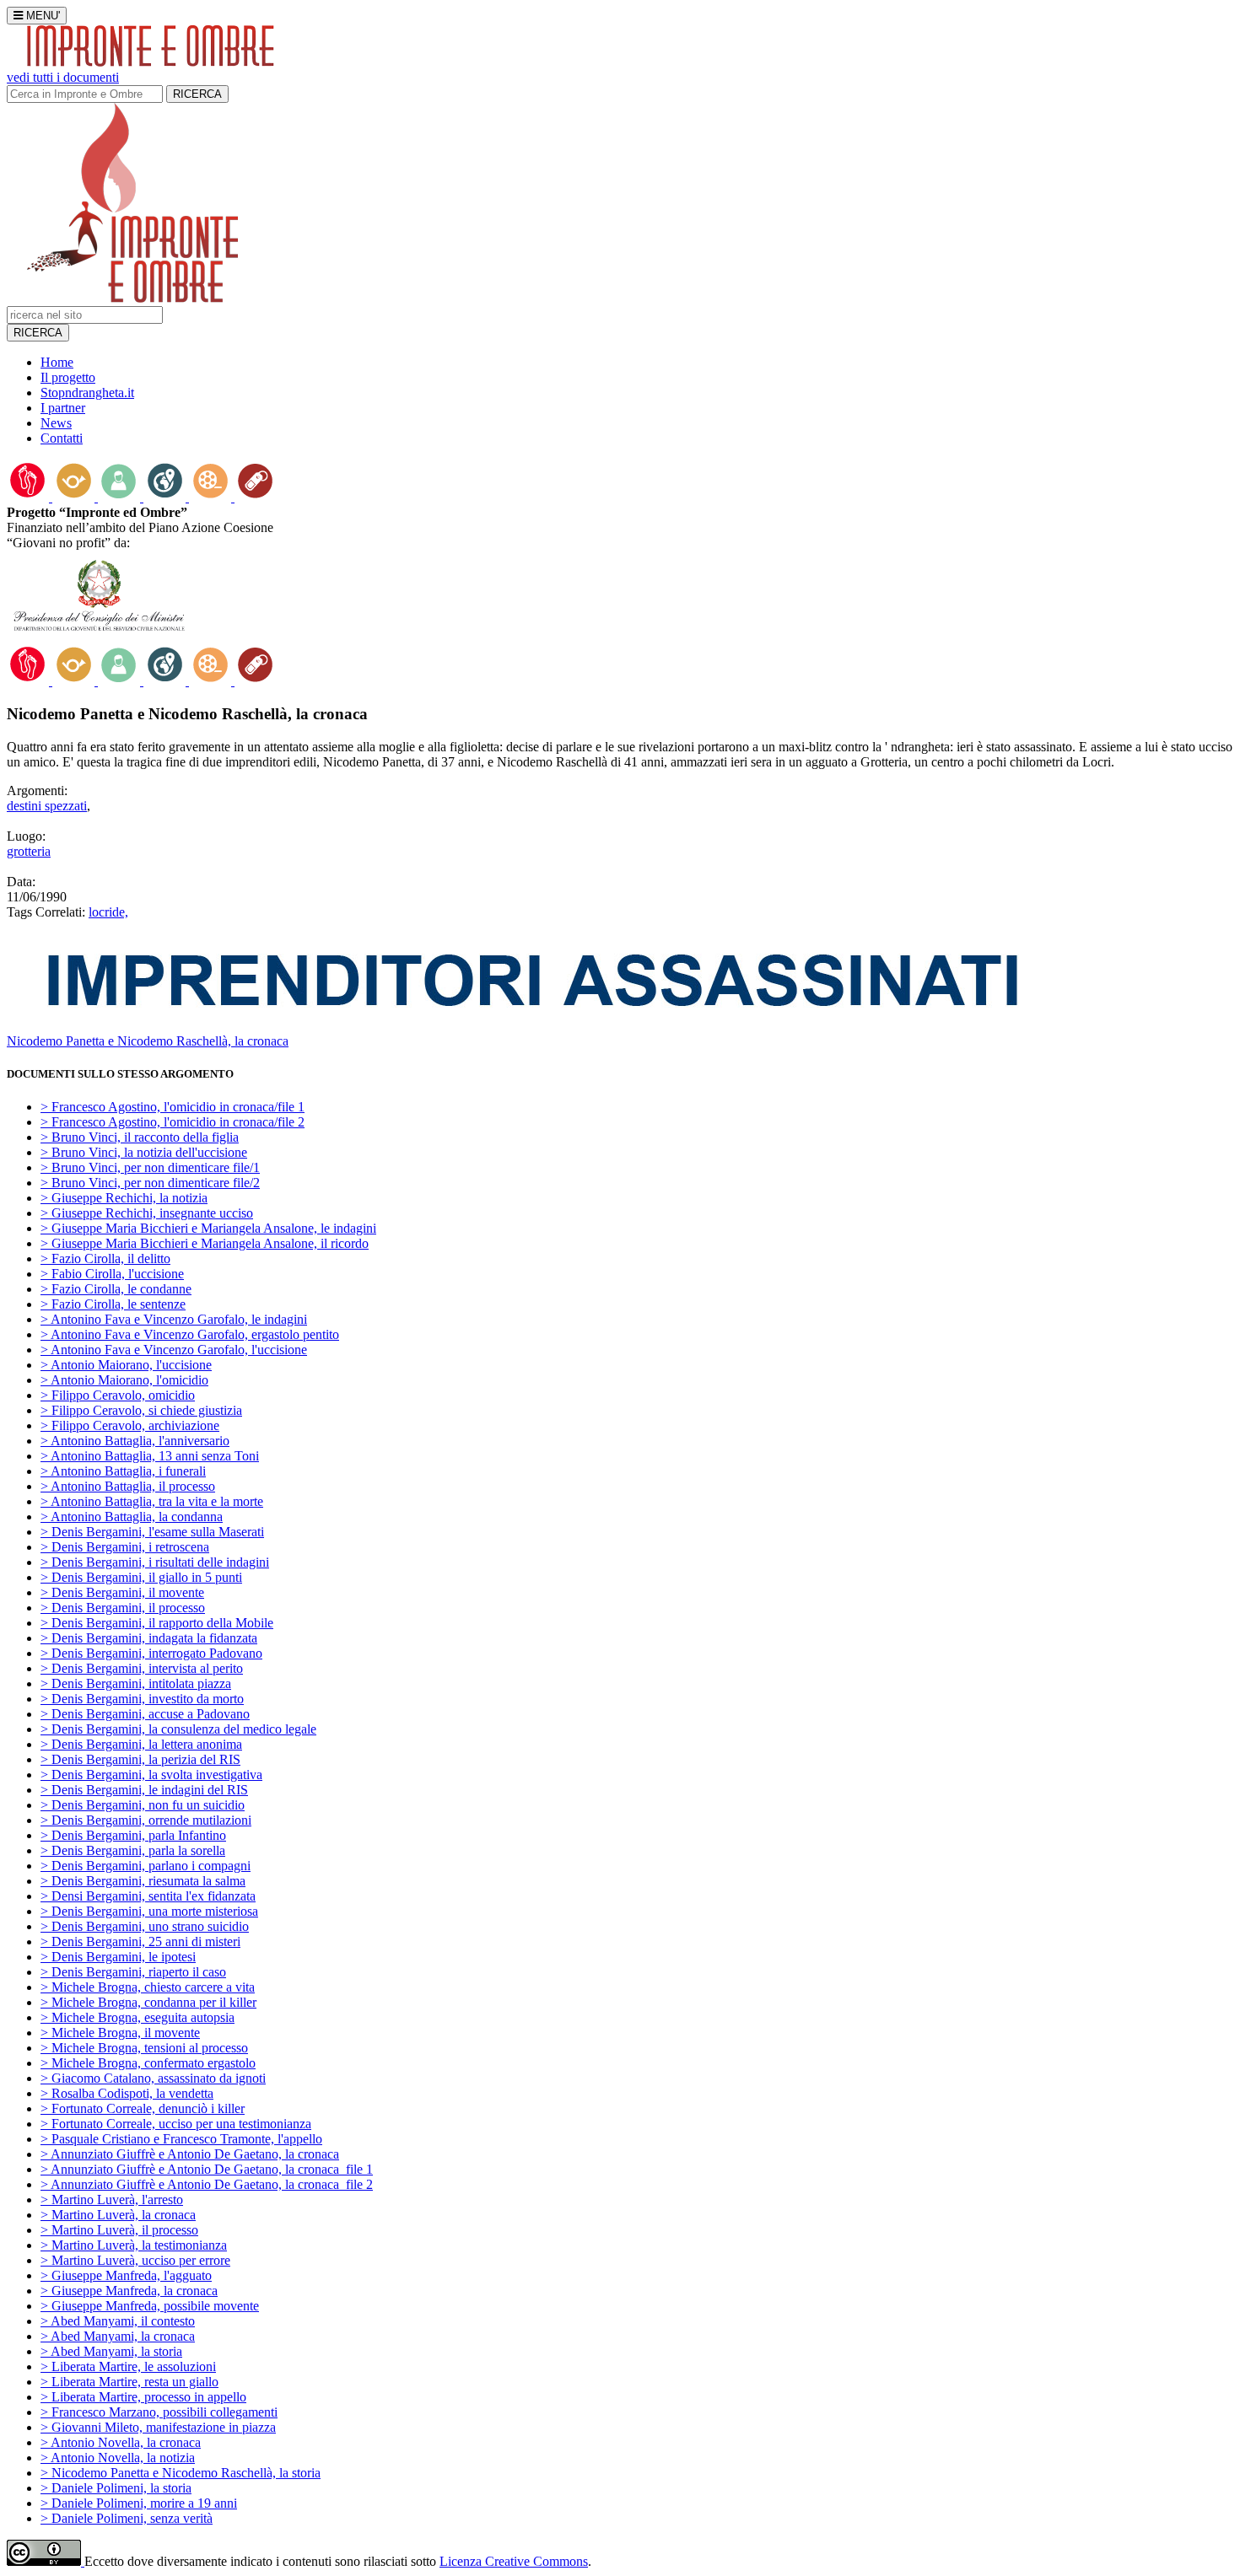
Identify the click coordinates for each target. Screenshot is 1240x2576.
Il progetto (68, 377)
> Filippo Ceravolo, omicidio (118, 1395)
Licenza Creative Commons (514, 2561)
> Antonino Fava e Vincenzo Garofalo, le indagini (174, 1319)
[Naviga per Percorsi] (30, 497)
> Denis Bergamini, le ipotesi (118, 1957)
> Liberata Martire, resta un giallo (129, 2382)
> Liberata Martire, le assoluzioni (128, 2366)
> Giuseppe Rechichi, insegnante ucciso (147, 1213)
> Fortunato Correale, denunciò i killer (143, 2108)
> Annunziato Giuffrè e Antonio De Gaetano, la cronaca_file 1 (207, 2169)
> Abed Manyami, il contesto (118, 2321)
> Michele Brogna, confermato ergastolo (148, 2063)
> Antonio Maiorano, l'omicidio (124, 1380)
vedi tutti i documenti (63, 77)
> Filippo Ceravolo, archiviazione (130, 1425)
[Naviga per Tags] (256, 497)
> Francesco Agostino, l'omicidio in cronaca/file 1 (173, 1107)
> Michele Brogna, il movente (120, 2033)
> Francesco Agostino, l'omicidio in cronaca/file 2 (173, 1122)
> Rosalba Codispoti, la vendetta (127, 2093)
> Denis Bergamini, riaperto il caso (133, 1972)
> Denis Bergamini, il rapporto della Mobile (157, 1623)
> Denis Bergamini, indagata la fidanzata (149, 1638)
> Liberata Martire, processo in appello (143, 2397)
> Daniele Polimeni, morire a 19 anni (139, 2503)
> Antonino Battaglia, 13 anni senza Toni (150, 1456)
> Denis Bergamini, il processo (123, 1608)
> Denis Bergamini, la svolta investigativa (151, 1775)
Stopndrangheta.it (87, 393)
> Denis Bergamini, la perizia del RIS (140, 1759)
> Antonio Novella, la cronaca (121, 2442)
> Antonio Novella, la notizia (118, 2458)
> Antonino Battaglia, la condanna (132, 1517)
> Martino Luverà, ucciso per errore (135, 2260)
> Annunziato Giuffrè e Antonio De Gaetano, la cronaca (190, 2154)
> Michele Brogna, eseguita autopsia (137, 2017)
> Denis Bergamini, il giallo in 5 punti (141, 1577)
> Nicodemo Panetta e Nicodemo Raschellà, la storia (181, 2473)
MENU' (41, 16)
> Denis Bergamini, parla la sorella (133, 1850)
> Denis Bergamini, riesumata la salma (143, 1881)
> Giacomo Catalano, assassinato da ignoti (153, 2078)
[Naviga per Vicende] (75, 497)
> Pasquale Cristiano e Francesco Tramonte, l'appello (181, 2139)
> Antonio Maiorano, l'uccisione (126, 1365)
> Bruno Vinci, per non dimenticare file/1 (150, 1167)
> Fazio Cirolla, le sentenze (113, 1304)
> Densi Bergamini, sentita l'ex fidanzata (148, 1896)
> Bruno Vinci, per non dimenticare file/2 (150, 1183)
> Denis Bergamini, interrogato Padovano (151, 1653)
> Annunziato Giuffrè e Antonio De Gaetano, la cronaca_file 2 (207, 2184)
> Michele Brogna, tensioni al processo (144, 2048)
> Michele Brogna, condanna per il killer (148, 2002)
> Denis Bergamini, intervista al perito (142, 1668)
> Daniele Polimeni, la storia (116, 2488)
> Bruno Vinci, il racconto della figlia (140, 1137)
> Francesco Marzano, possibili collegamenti (159, 2412)
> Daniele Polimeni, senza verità (127, 2518)
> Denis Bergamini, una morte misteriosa (149, 1911)
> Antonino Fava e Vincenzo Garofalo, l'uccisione (174, 1350)
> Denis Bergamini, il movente (122, 1592)
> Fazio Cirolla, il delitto (105, 1258)
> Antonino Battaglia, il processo (128, 1486)
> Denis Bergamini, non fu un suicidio (143, 1805)
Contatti (62, 438)
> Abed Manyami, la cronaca (118, 2336)
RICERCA (197, 94)
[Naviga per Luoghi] (166, 497)
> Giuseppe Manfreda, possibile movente (150, 2306)
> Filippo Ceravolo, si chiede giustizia (141, 1410)
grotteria (29, 851)
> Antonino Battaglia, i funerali (123, 1471)
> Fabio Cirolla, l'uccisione (112, 1274)
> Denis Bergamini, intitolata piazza (136, 1683)
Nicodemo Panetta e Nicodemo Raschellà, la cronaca (148, 1041)
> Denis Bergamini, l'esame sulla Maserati (152, 1532)
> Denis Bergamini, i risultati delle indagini (155, 1562)
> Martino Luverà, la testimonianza (134, 2245)
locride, (108, 912)
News (56, 423)
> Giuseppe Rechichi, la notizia (124, 1198)
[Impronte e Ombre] (132, 298)
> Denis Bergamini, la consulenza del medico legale (178, 1729)
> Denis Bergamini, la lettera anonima (141, 1744)
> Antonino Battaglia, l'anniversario (135, 1441)
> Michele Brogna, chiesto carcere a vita (148, 1987)
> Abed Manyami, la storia (111, 2351)
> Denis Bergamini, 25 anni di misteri (140, 1941)
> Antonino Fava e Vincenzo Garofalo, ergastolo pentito (190, 1334)
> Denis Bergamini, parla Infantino (133, 1835)
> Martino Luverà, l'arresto (112, 2200)
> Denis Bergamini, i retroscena (125, 1547)
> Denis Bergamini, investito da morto (142, 1699)
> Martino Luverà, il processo (119, 2230)
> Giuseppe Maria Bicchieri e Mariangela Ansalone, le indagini (208, 1228)
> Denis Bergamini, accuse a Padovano (145, 1714)
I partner (63, 408)
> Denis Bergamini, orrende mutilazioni (146, 1820)
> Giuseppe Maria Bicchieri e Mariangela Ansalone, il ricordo (205, 1243)
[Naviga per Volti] (121, 497)
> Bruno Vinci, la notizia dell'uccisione (144, 1152)
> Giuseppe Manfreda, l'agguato (126, 2275)
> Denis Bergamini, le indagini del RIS (144, 1790)
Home (57, 362)
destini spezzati (47, 806)
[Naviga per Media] (212, 497)
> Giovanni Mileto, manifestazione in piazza (158, 2427)
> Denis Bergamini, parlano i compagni (146, 1866)
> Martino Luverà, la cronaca (118, 2215)
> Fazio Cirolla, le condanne (116, 1289)
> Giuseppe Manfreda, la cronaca (129, 2291)
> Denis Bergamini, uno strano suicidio (145, 1926)
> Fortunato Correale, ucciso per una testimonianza (176, 2124)
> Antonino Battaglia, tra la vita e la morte (152, 1501)
